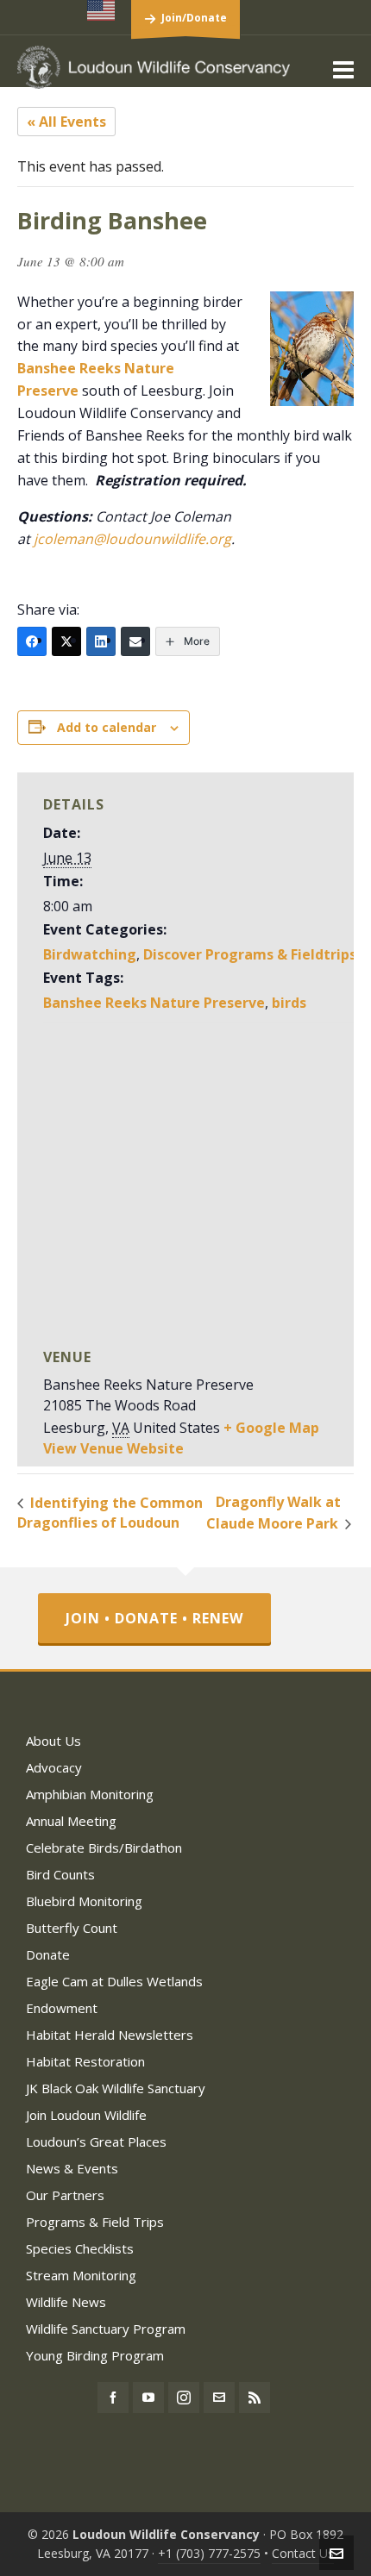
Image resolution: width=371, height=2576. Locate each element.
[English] (102, 10)
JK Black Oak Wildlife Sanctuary (116, 2088)
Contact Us (303, 2553)
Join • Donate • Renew (154, 1618)
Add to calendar (107, 727)
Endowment (62, 2008)
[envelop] (219, 2398)
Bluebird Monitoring (84, 1901)
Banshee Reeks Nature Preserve (154, 1003)
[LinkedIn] (101, 641)
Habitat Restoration (85, 2061)
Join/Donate (194, 18)
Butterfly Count (72, 1928)
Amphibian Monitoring (90, 1794)
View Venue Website (113, 1448)
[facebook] (113, 2398)
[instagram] (184, 2398)
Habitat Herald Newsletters (110, 2035)
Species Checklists (80, 2248)
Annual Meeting (71, 1821)
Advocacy (54, 1767)
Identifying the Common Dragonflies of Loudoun (110, 1513)
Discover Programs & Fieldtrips (250, 954)
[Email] (135, 641)
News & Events (72, 2168)
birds (289, 1003)
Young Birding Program (95, 2355)
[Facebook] (32, 641)
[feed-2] (255, 2398)
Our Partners (65, 2195)
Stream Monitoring (81, 2275)
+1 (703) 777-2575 (209, 2553)
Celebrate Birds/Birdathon (104, 1848)
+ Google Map (271, 1428)
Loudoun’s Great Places (96, 2141)
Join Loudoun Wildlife (86, 2115)
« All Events (66, 122)
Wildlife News (66, 2302)
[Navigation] (343, 69)
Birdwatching (90, 954)
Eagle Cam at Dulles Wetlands (114, 1981)
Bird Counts (60, 1874)
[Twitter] (66, 641)
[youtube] (148, 2398)
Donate (48, 1954)
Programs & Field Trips (95, 2222)
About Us (53, 1741)
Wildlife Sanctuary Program (106, 2329)
